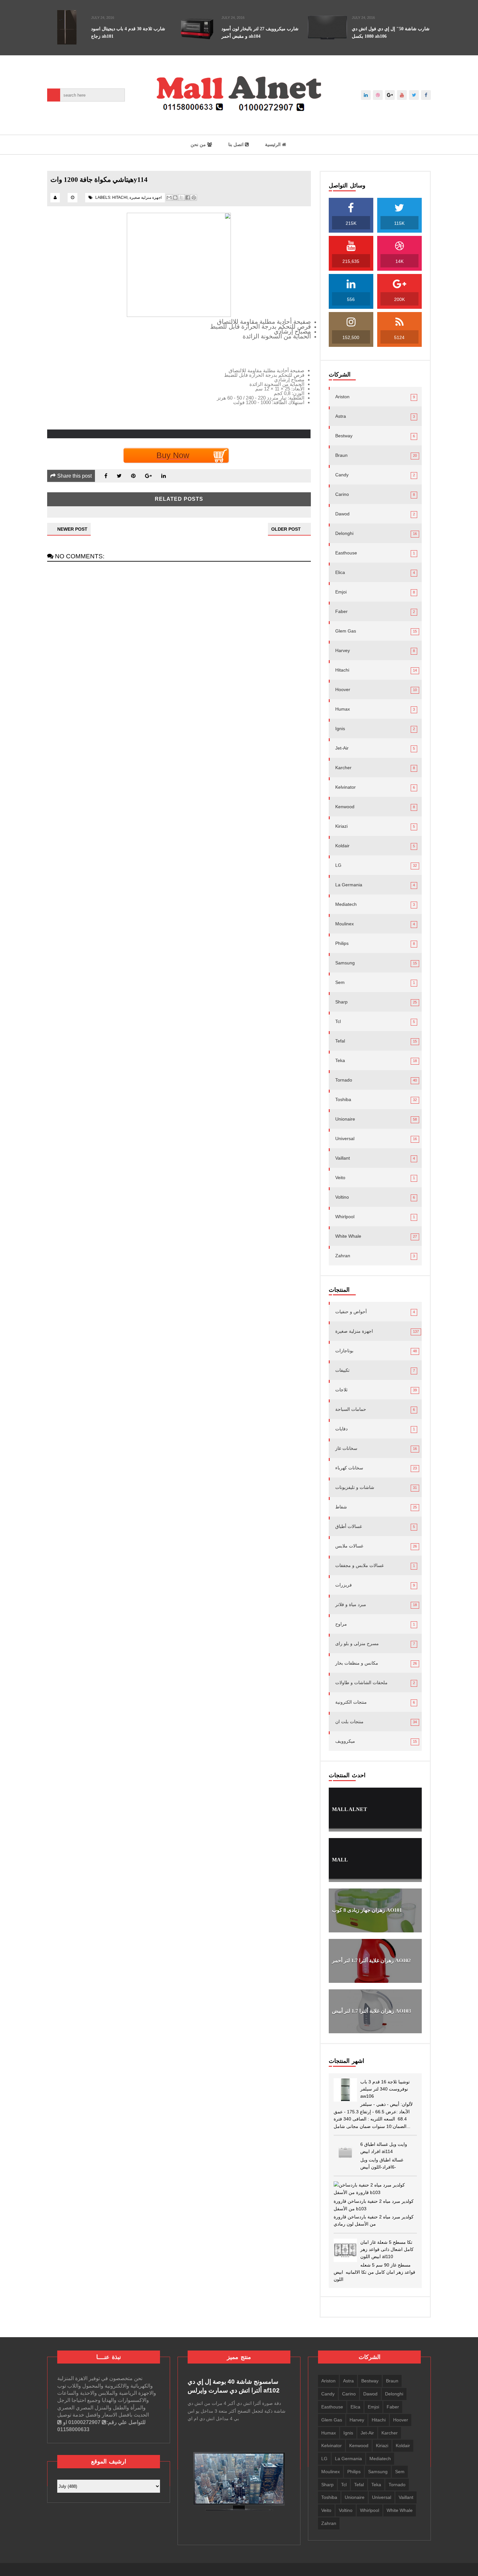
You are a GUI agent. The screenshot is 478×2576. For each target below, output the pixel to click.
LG (338, 865)
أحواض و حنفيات (351, 1312)
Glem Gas (346, 631)
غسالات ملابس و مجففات (359, 1565)
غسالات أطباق (349, 1526)
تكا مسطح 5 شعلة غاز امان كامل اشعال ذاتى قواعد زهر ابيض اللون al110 (387, 2249)
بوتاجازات (344, 1351)
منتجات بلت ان (349, 1722)
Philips (342, 943)
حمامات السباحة (351, 1409)
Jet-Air (342, 748)
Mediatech (346, 904)
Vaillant (343, 1158)
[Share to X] (181, 198)
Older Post (286, 529)
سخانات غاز (346, 1448)
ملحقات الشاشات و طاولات (361, 1683)
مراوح (341, 1624)
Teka (340, 1060)
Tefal (340, 1041)
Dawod (342, 514)
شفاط (341, 1507)
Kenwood (345, 807)
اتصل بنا (237, 144)
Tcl (338, 1021)
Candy (342, 475)
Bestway (344, 436)
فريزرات (344, 1585)
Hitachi (120, 198)
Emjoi (341, 592)
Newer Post (72, 529)
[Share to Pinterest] (194, 198)
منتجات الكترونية (351, 1702)
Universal (345, 1138)
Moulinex (345, 924)
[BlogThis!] (175, 198)
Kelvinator (345, 787)
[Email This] (169, 198)
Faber (341, 611)
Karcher (343, 768)
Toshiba (343, 1099)
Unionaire (345, 1119)
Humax (343, 709)
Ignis (340, 729)
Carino (342, 494)
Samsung (345, 963)
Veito (340, 1178)
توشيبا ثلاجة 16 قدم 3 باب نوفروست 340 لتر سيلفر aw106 (385, 2089)
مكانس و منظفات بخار (357, 1663)
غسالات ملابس (349, 1546)
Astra (341, 416)
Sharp (341, 1002)
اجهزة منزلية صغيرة (146, 198)
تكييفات (342, 1370)
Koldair (342, 846)
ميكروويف (345, 1741)
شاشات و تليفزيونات (355, 1487)
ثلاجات (341, 1390)
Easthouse (346, 553)
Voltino (342, 1197)
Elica (340, 572)
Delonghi (344, 533)
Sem (340, 982)
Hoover (343, 689)
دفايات (341, 1429)
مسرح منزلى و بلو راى (357, 1643)
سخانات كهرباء (349, 1468)
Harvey (343, 650)
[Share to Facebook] (188, 198)
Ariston (342, 397)
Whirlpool (345, 1217)
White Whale (348, 1236)
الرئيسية (273, 144)
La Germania (349, 885)
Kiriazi (341, 826)
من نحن (199, 144)
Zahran (343, 1256)
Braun (341, 455)
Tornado (344, 1080)
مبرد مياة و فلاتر (351, 1604)
